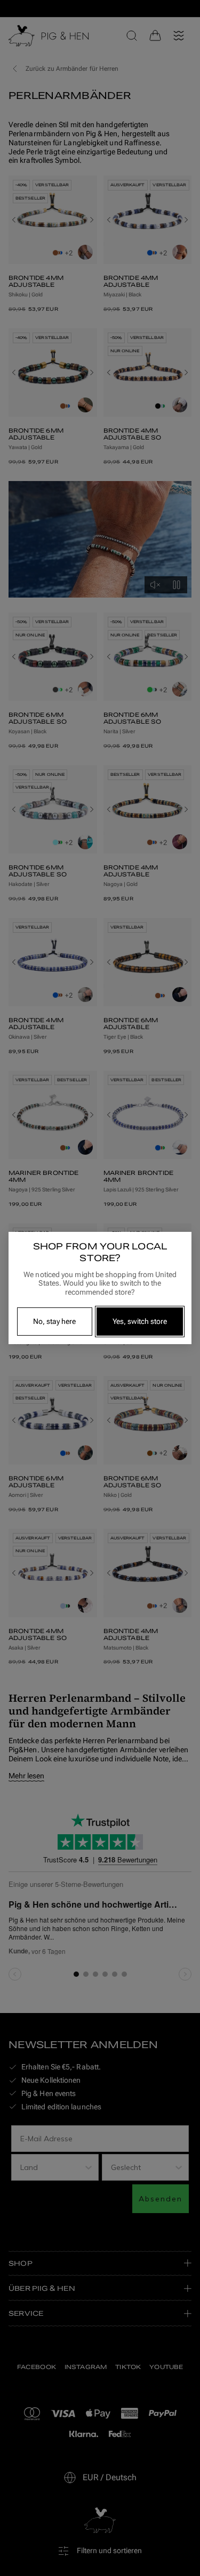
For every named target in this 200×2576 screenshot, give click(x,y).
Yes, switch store (140, 1321)
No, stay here (54, 1321)
